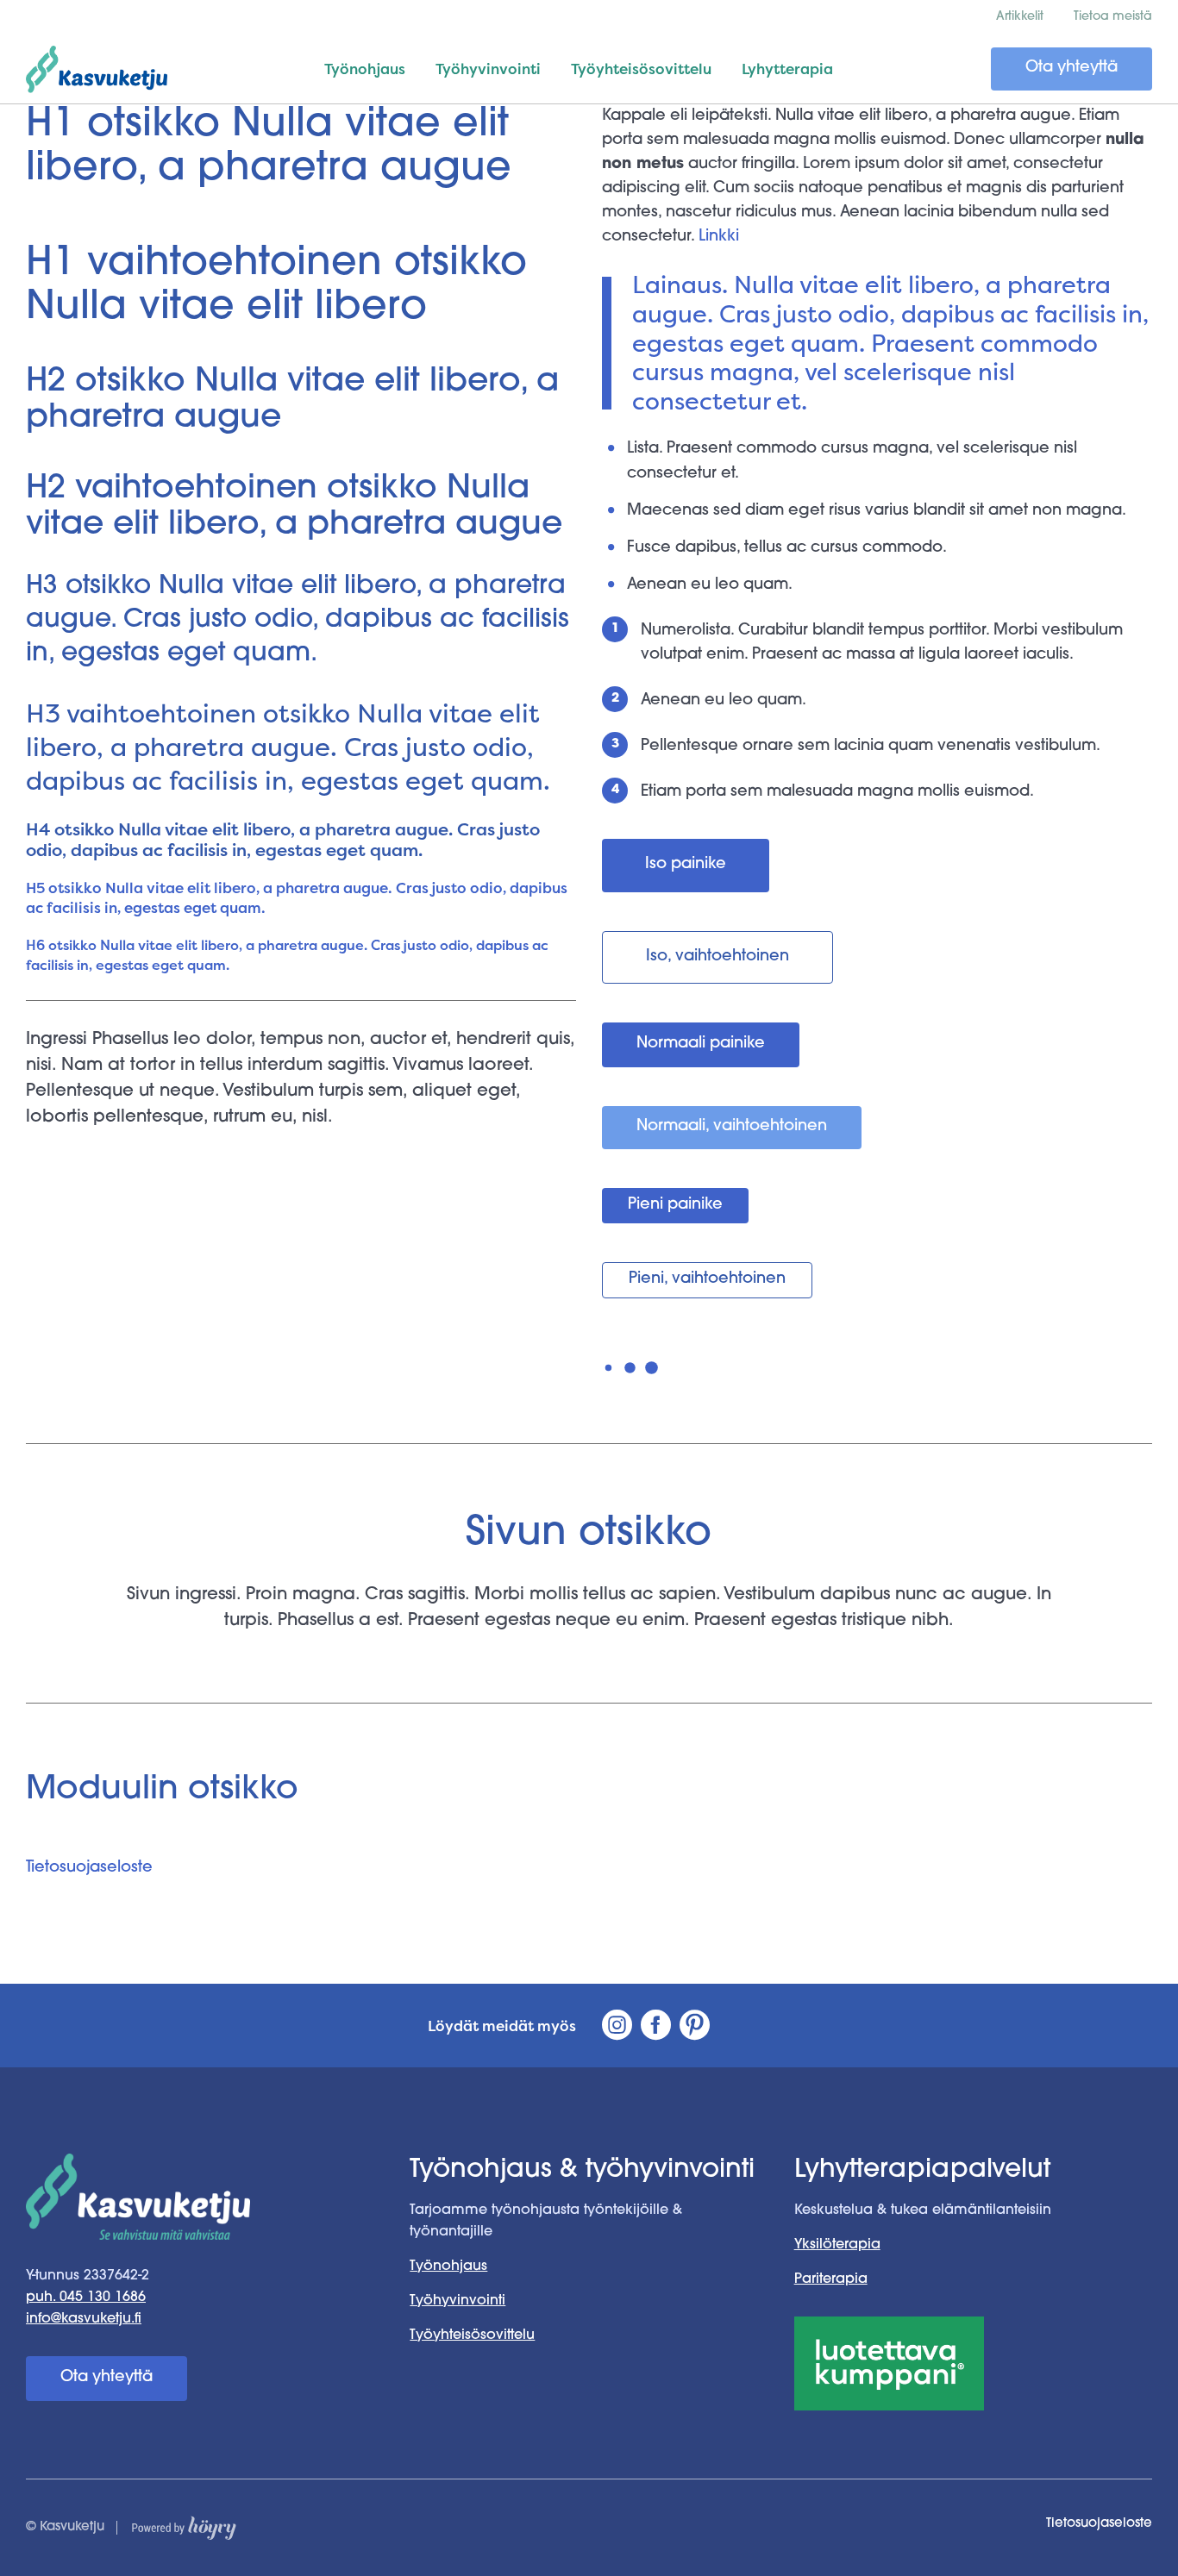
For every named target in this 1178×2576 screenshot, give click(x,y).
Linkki (719, 237)
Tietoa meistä (1113, 17)
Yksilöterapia (837, 2245)
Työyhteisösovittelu (641, 69)
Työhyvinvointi (488, 69)
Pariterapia (831, 2279)
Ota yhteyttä (1071, 68)
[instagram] (617, 2025)
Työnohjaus (365, 69)
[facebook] (656, 2025)
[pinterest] (695, 2025)
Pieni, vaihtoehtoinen (707, 1279)
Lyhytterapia (787, 69)
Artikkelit (1020, 17)
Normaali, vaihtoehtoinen (732, 1127)
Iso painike (686, 865)
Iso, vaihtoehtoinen (717, 957)
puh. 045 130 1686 (86, 2298)
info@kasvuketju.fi (84, 2319)
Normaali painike (701, 1044)
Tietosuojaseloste (89, 1868)
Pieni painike (675, 1205)
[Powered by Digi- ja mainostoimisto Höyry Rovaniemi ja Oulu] (184, 2524)
